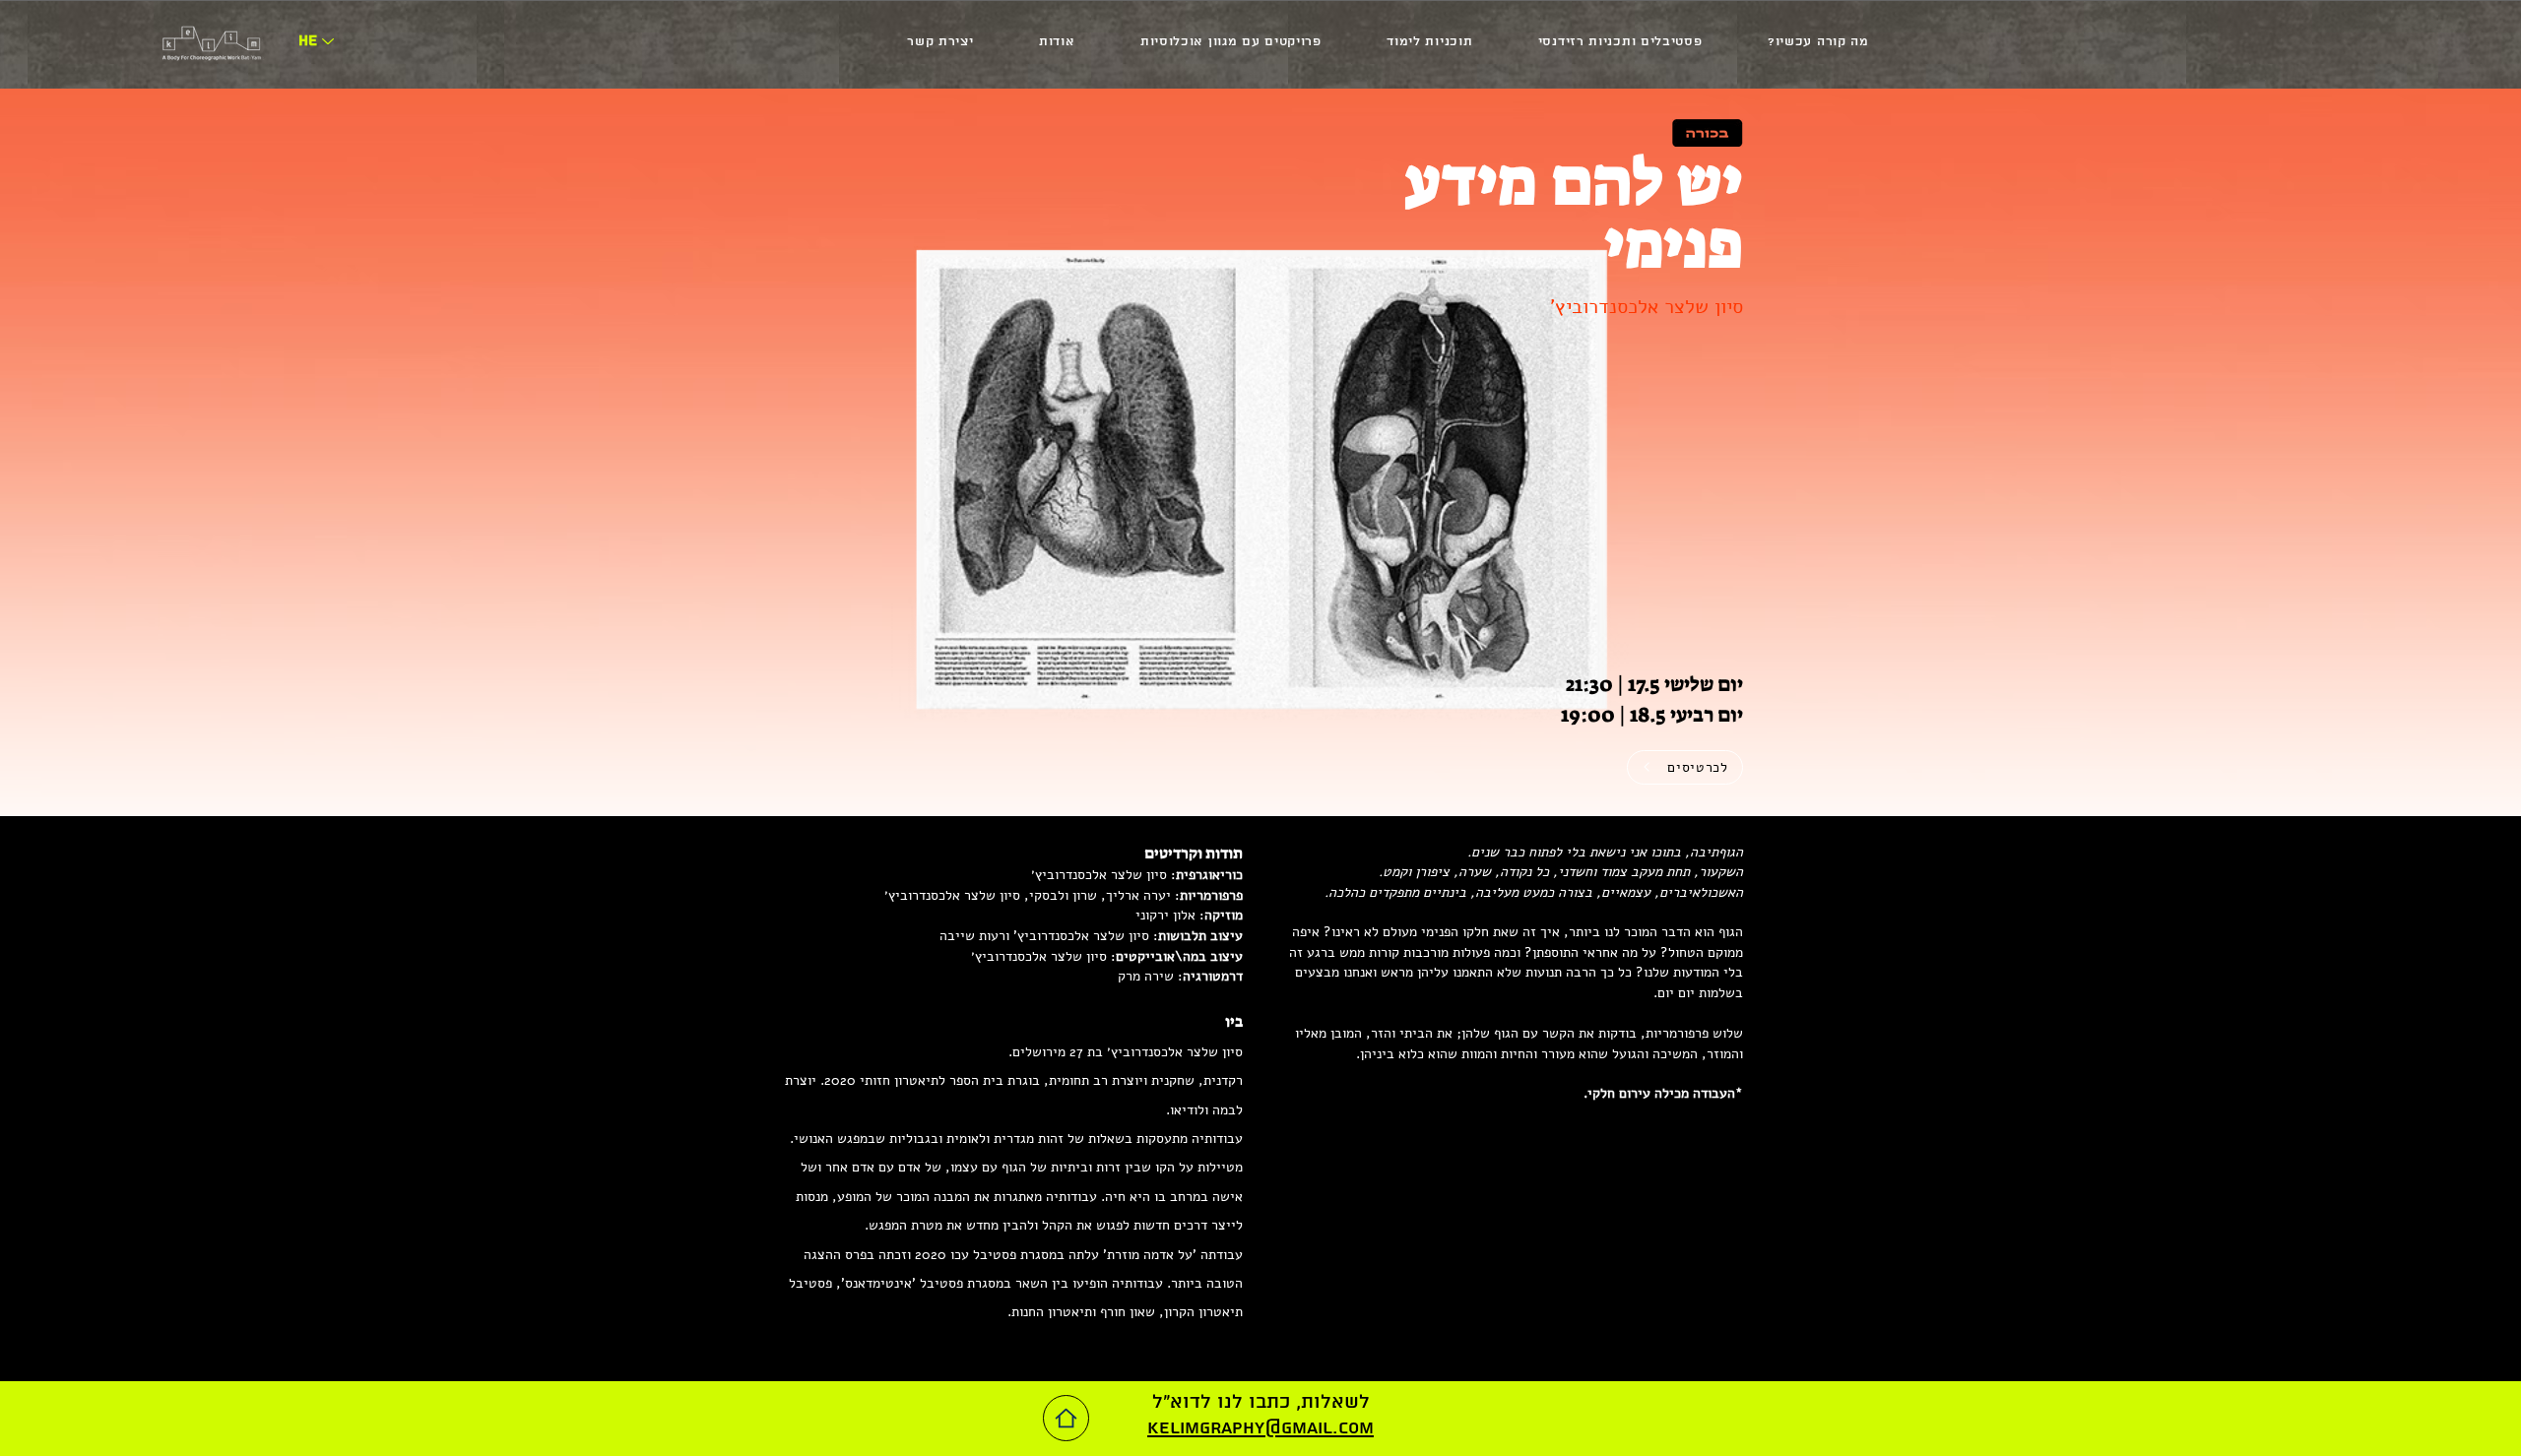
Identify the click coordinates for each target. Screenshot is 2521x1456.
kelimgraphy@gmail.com (1260, 1428)
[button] (1818, 42)
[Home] (1066, 1418)
